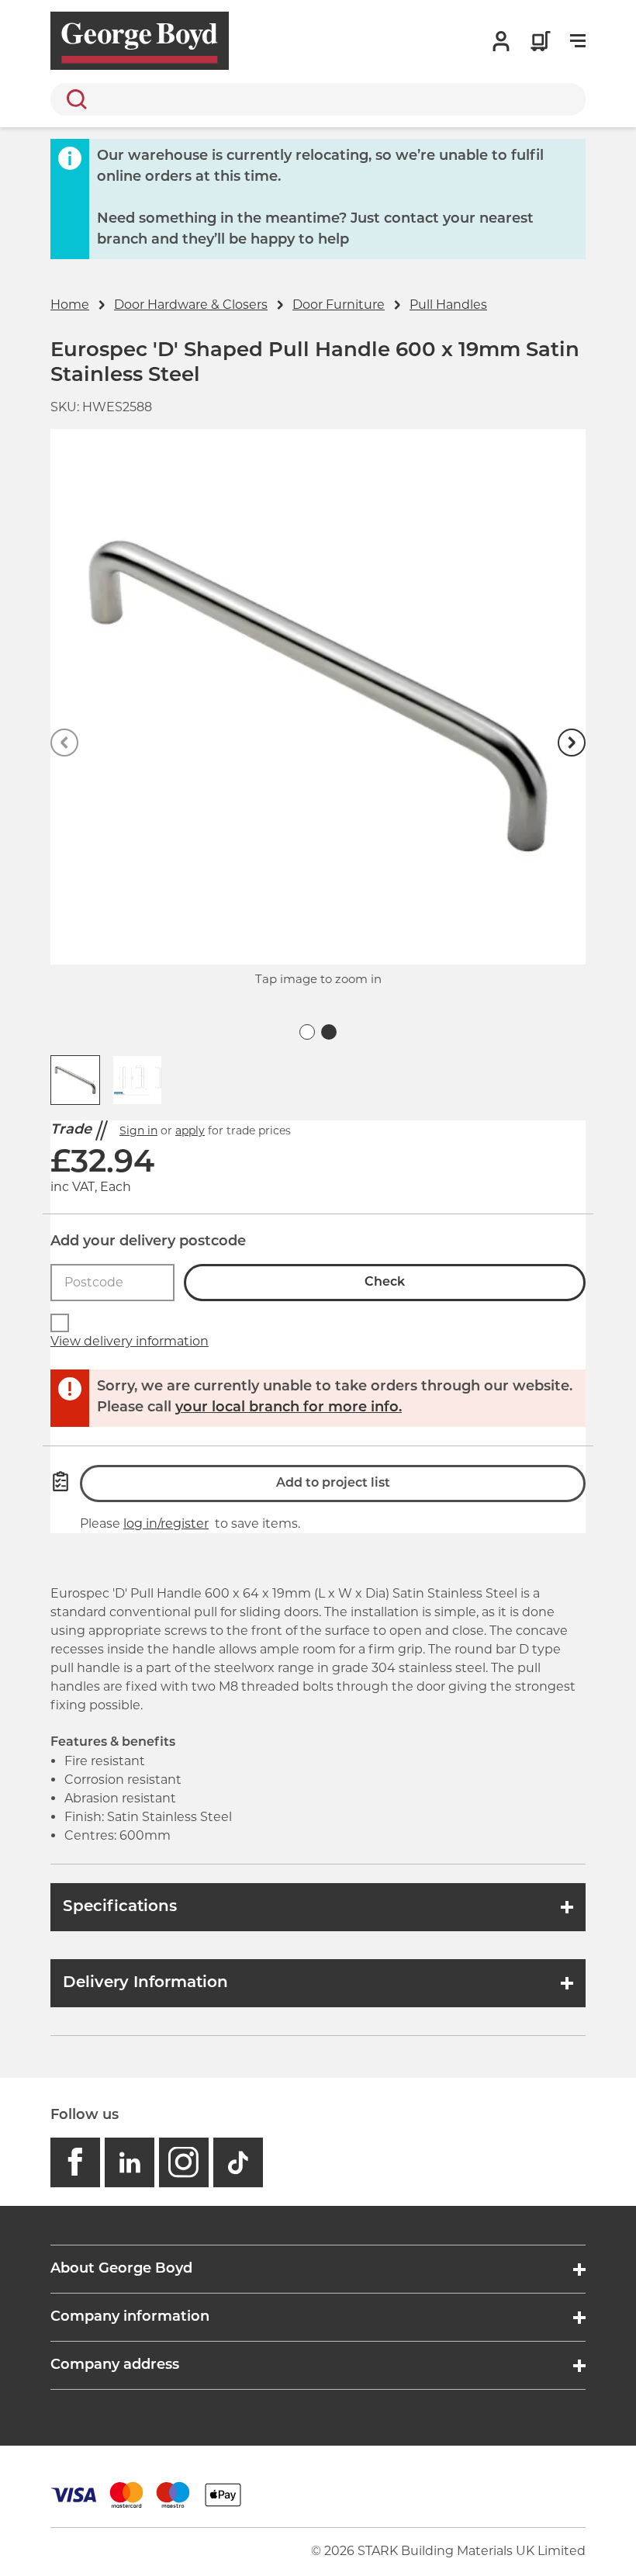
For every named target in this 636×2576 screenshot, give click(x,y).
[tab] (307, 1032)
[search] (318, 99)
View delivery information (130, 1341)
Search (74, 99)
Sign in (138, 1130)
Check (385, 1283)
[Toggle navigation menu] (578, 41)
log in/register (166, 1523)
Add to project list (333, 1484)
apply (190, 1130)
